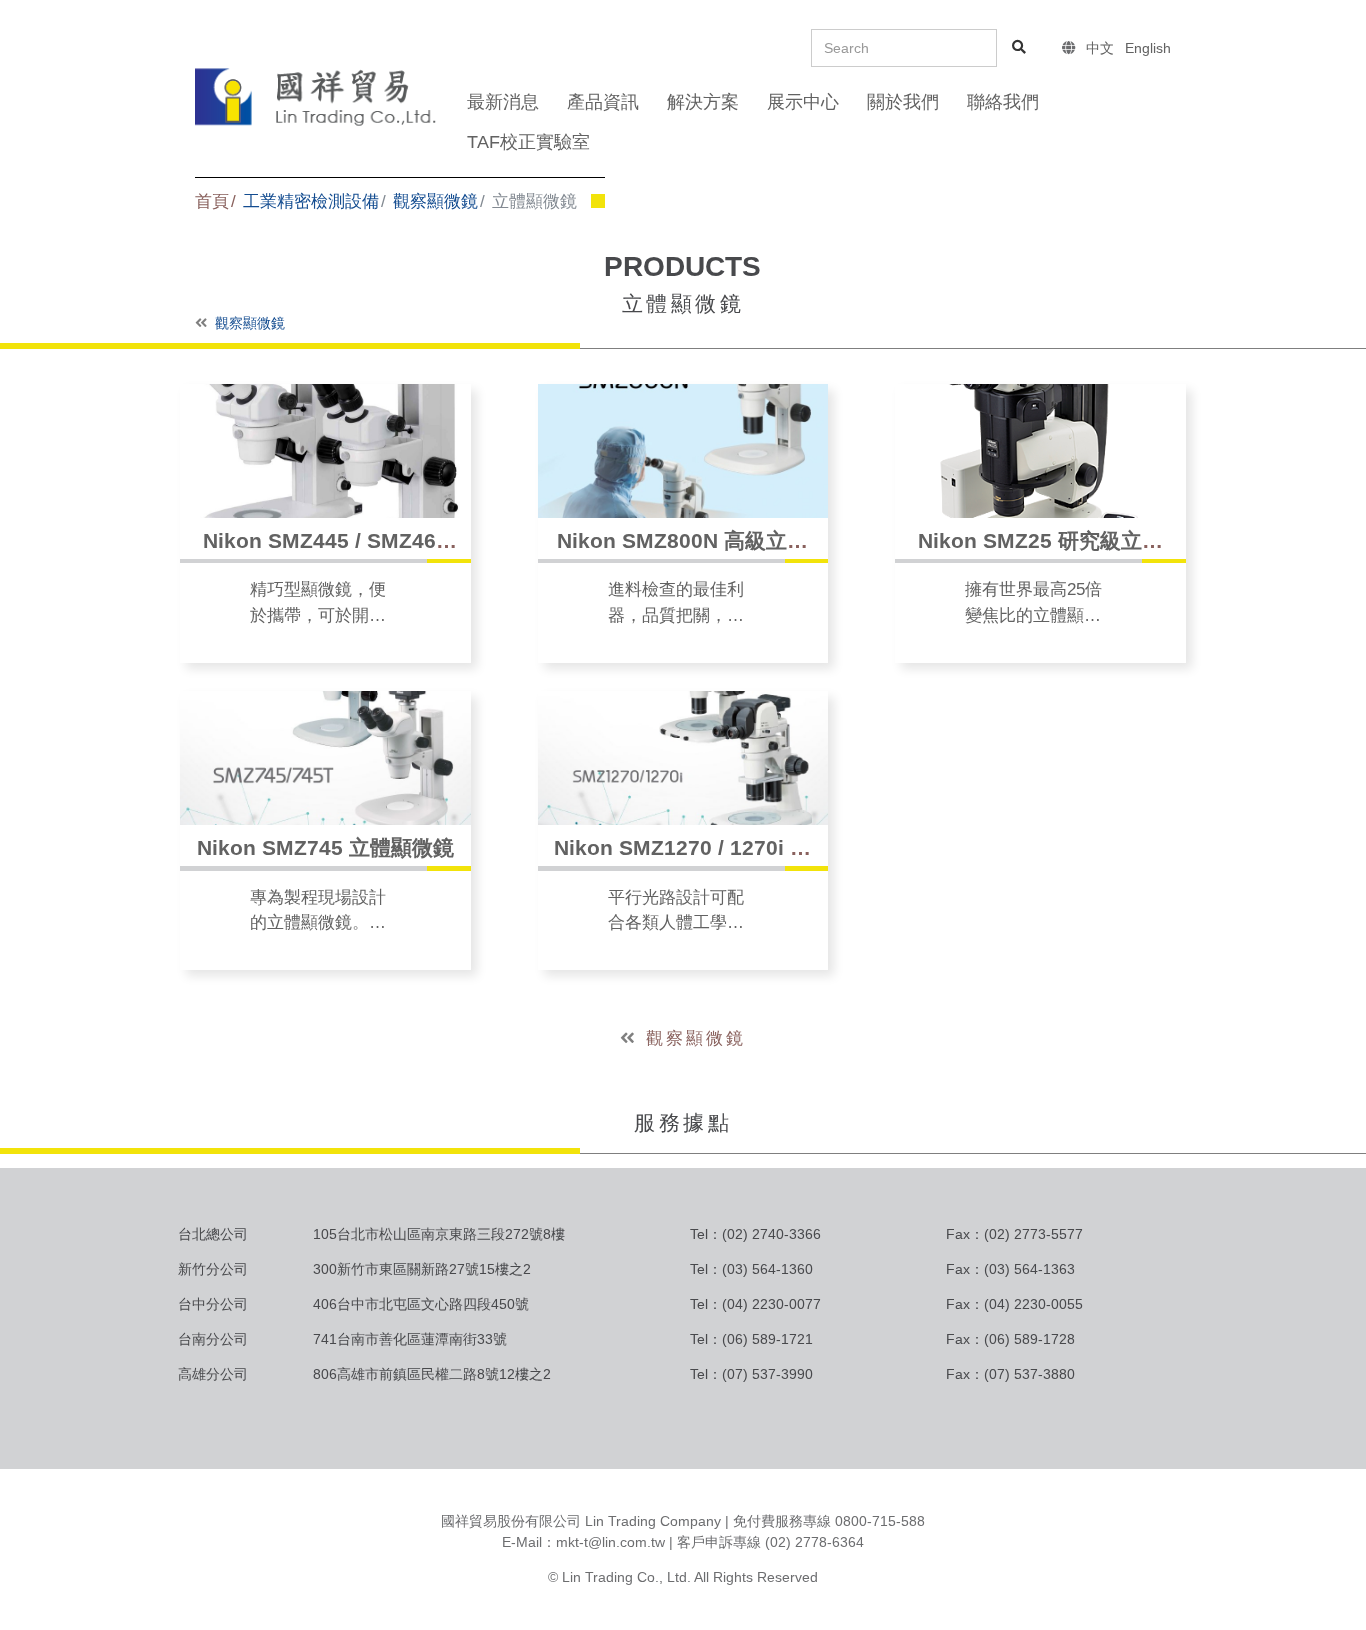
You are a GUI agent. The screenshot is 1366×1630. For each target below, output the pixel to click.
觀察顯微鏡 (435, 201)
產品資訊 (603, 102)
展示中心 (803, 102)
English (1148, 48)
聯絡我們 (1003, 102)
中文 (1100, 48)
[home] (317, 95)
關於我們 (903, 102)
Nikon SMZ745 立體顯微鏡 (325, 847)
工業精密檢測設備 (311, 201)
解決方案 (703, 102)
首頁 (212, 201)
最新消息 (503, 102)
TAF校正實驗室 (528, 142)
